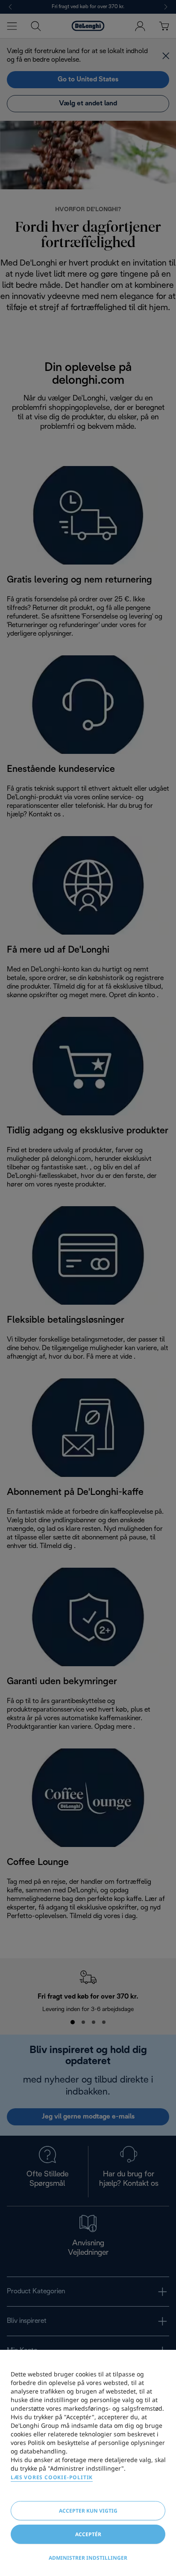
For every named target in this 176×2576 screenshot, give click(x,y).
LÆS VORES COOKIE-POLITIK (52, 2477)
